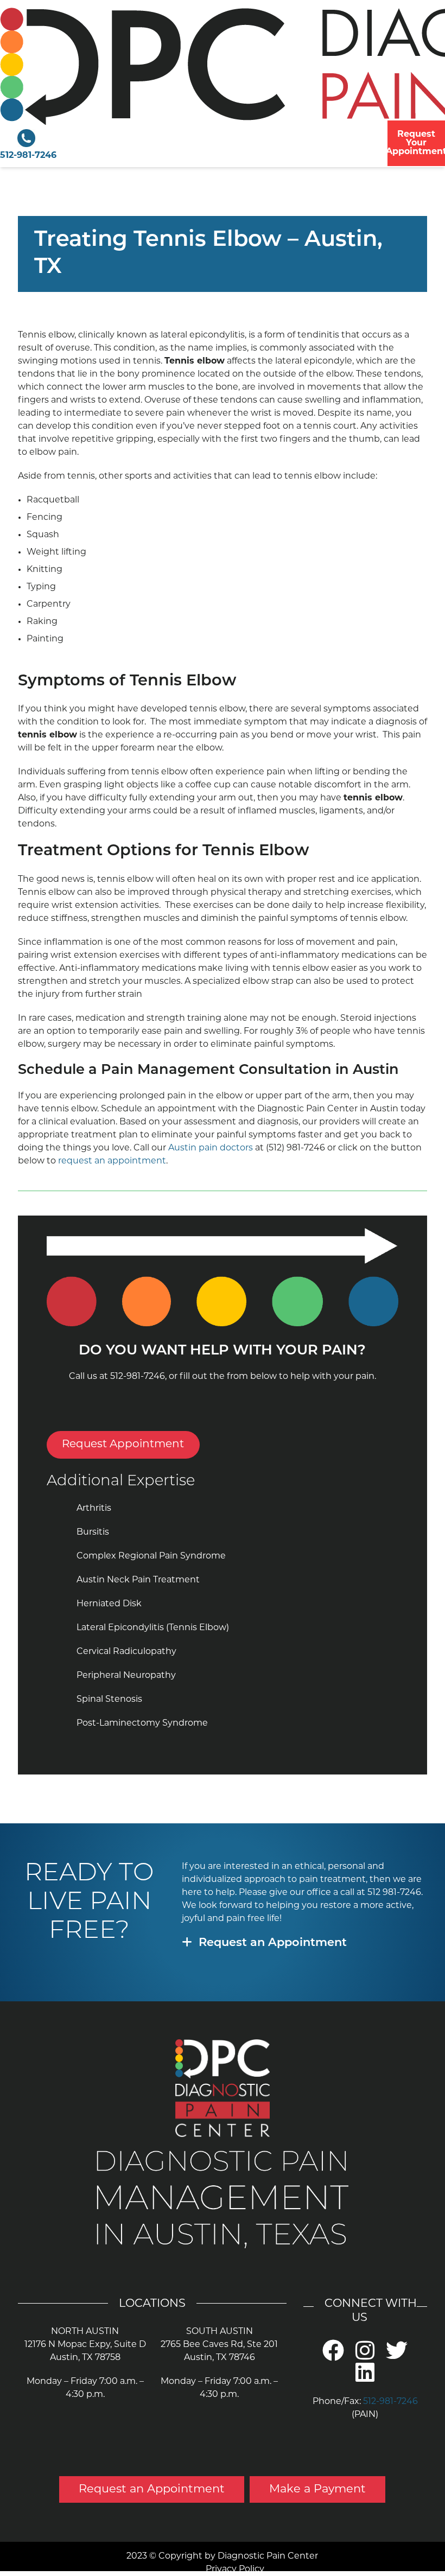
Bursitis (93, 1532)
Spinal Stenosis (109, 1700)
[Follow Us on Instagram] (365, 2357)
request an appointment (112, 1161)
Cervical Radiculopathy (126, 1652)
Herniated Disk (109, 1604)
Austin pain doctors (211, 1148)
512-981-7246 (28, 156)
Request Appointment (123, 1445)
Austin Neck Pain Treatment (138, 1580)
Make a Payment (317, 2489)
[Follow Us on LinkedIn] (365, 2379)
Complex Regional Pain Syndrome (151, 1556)
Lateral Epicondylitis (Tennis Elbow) (153, 1628)
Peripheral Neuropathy (126, 1676)
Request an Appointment (273, 1943)
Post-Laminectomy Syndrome (142, 1723)
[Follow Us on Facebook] (333, 2357)
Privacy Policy (235, 2569)
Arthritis (94, 1509)
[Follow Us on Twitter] (397, 2357)
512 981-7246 (394, 1893)
